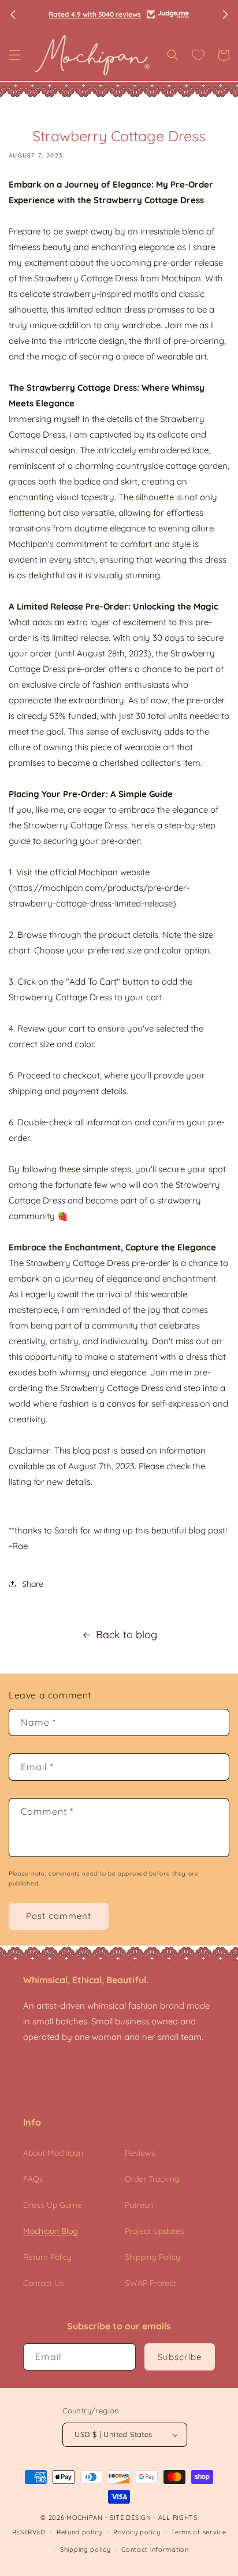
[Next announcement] (225, 14)
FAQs (33, 2179)
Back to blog (127, 1634)
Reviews (140, 2153)
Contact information (155, 2549)
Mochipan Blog (51, 2231)
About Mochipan (53, 2153)
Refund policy (79, 2532)
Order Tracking (152, 2179)
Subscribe (180, 2357)
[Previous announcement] (13, 14)
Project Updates (155, 2231)
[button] (14, 55)
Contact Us (44, 2283)
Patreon (139, 2205)
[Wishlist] (198, 55)
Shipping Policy (153, 2257)
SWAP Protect (150, 2283)
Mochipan (85, 2518)
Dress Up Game (53, 2205)
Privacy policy (137, 2532)
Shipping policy (85, 2549)
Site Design (131, 2518)
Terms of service (198, 2532)
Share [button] (33, 1584)
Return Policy (47, 2257)
